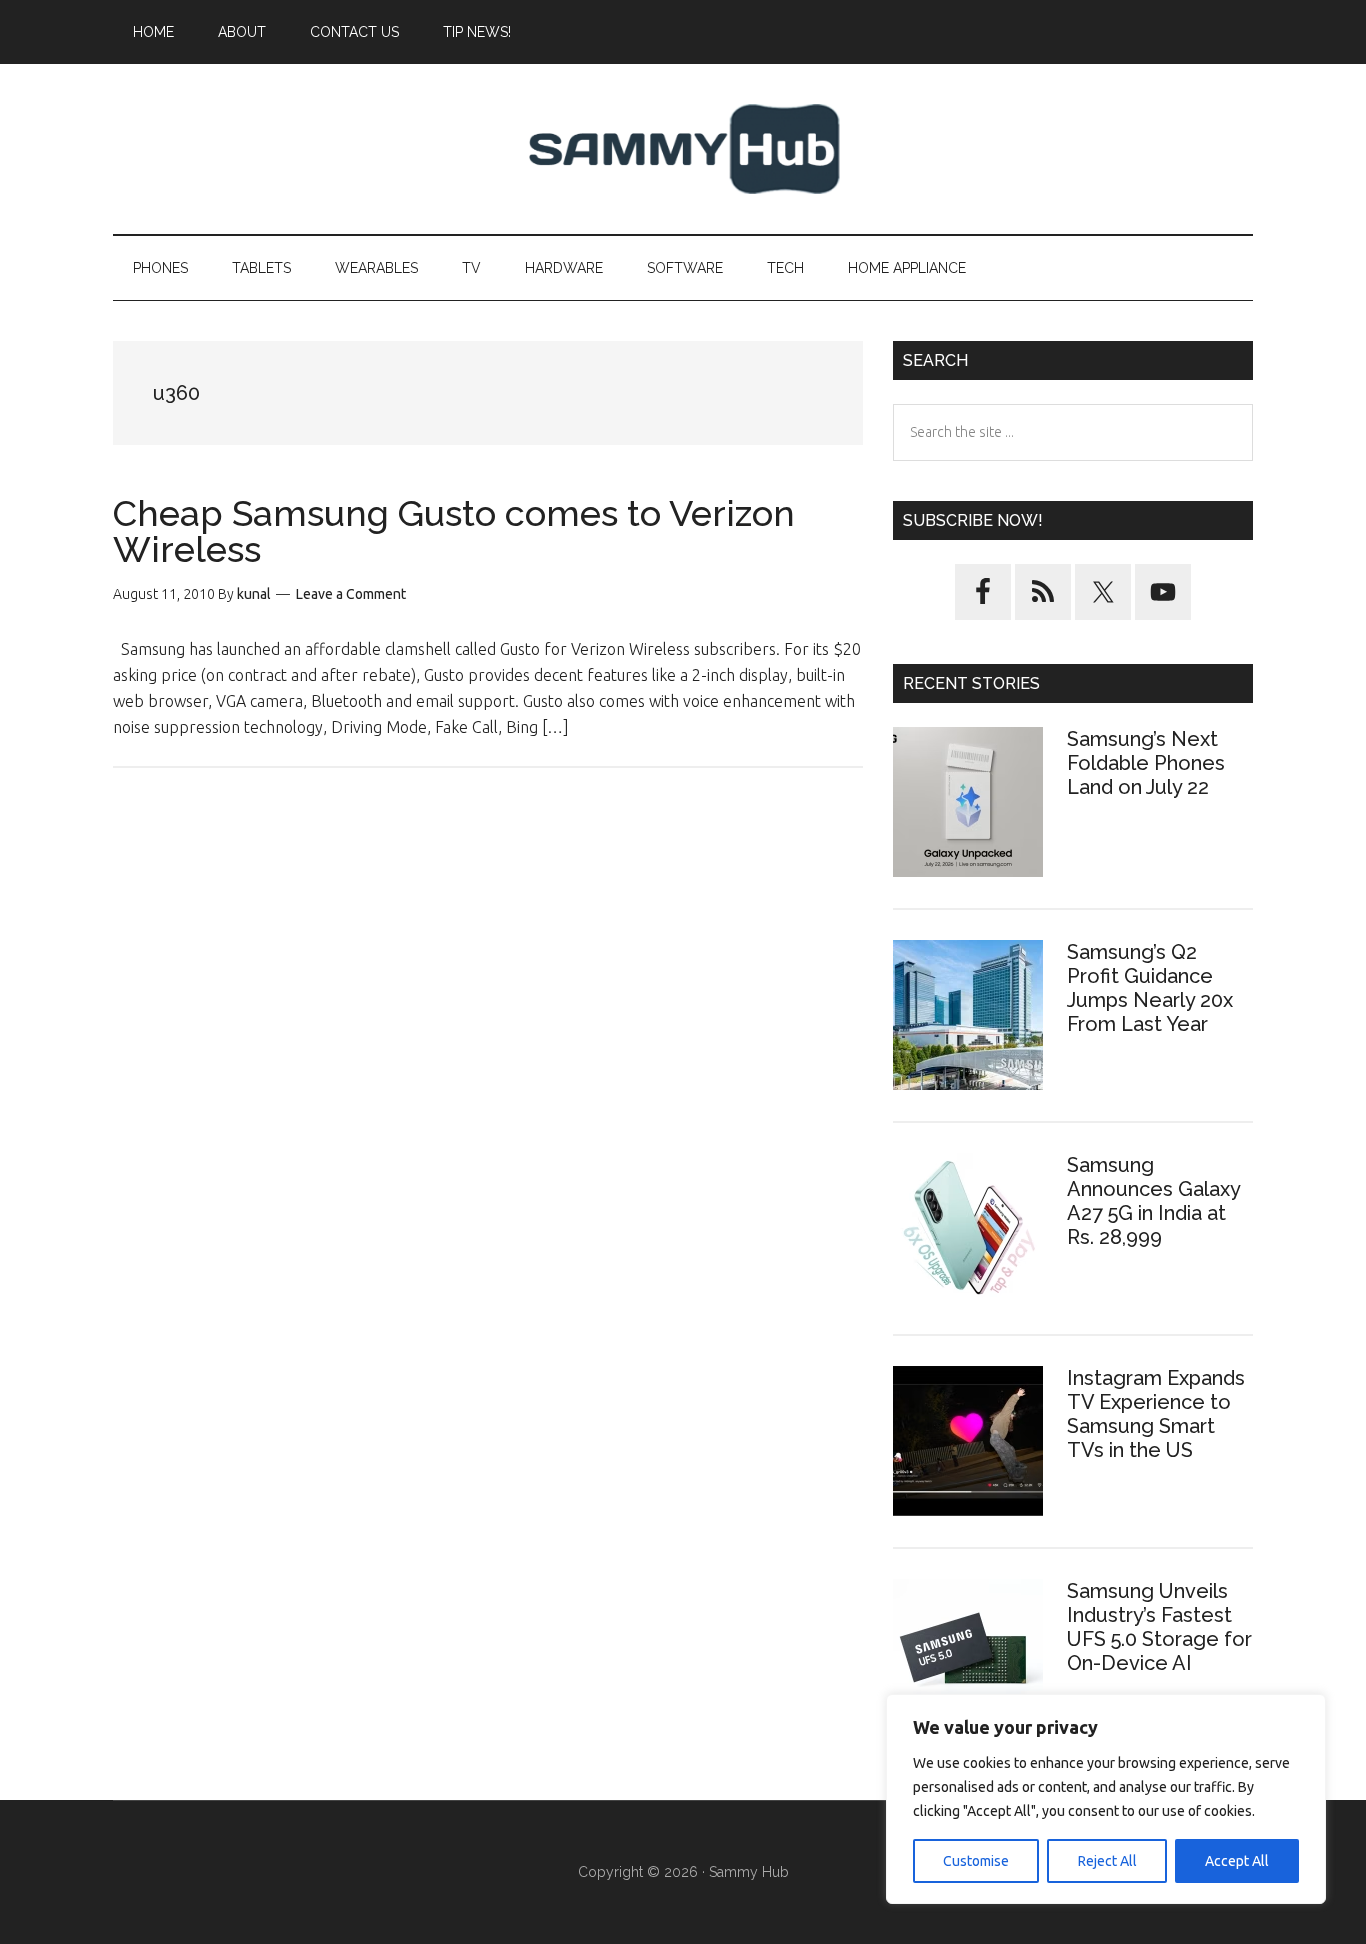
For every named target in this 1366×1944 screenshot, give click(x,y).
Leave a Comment (351, 594)
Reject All (1107, 1861)
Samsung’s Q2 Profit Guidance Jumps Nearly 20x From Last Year (1150, 988)
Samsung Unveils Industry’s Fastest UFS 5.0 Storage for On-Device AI (1159, 1627)
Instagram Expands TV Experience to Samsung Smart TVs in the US (1156, 1414)
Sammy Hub (683, 149)
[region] (1106, 1799)
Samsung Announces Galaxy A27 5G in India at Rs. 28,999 (1153, 1201)
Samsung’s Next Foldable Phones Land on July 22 (1146, 763)
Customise (976, 1861)
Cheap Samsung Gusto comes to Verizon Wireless (454, 531)
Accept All (1237, 1861)
